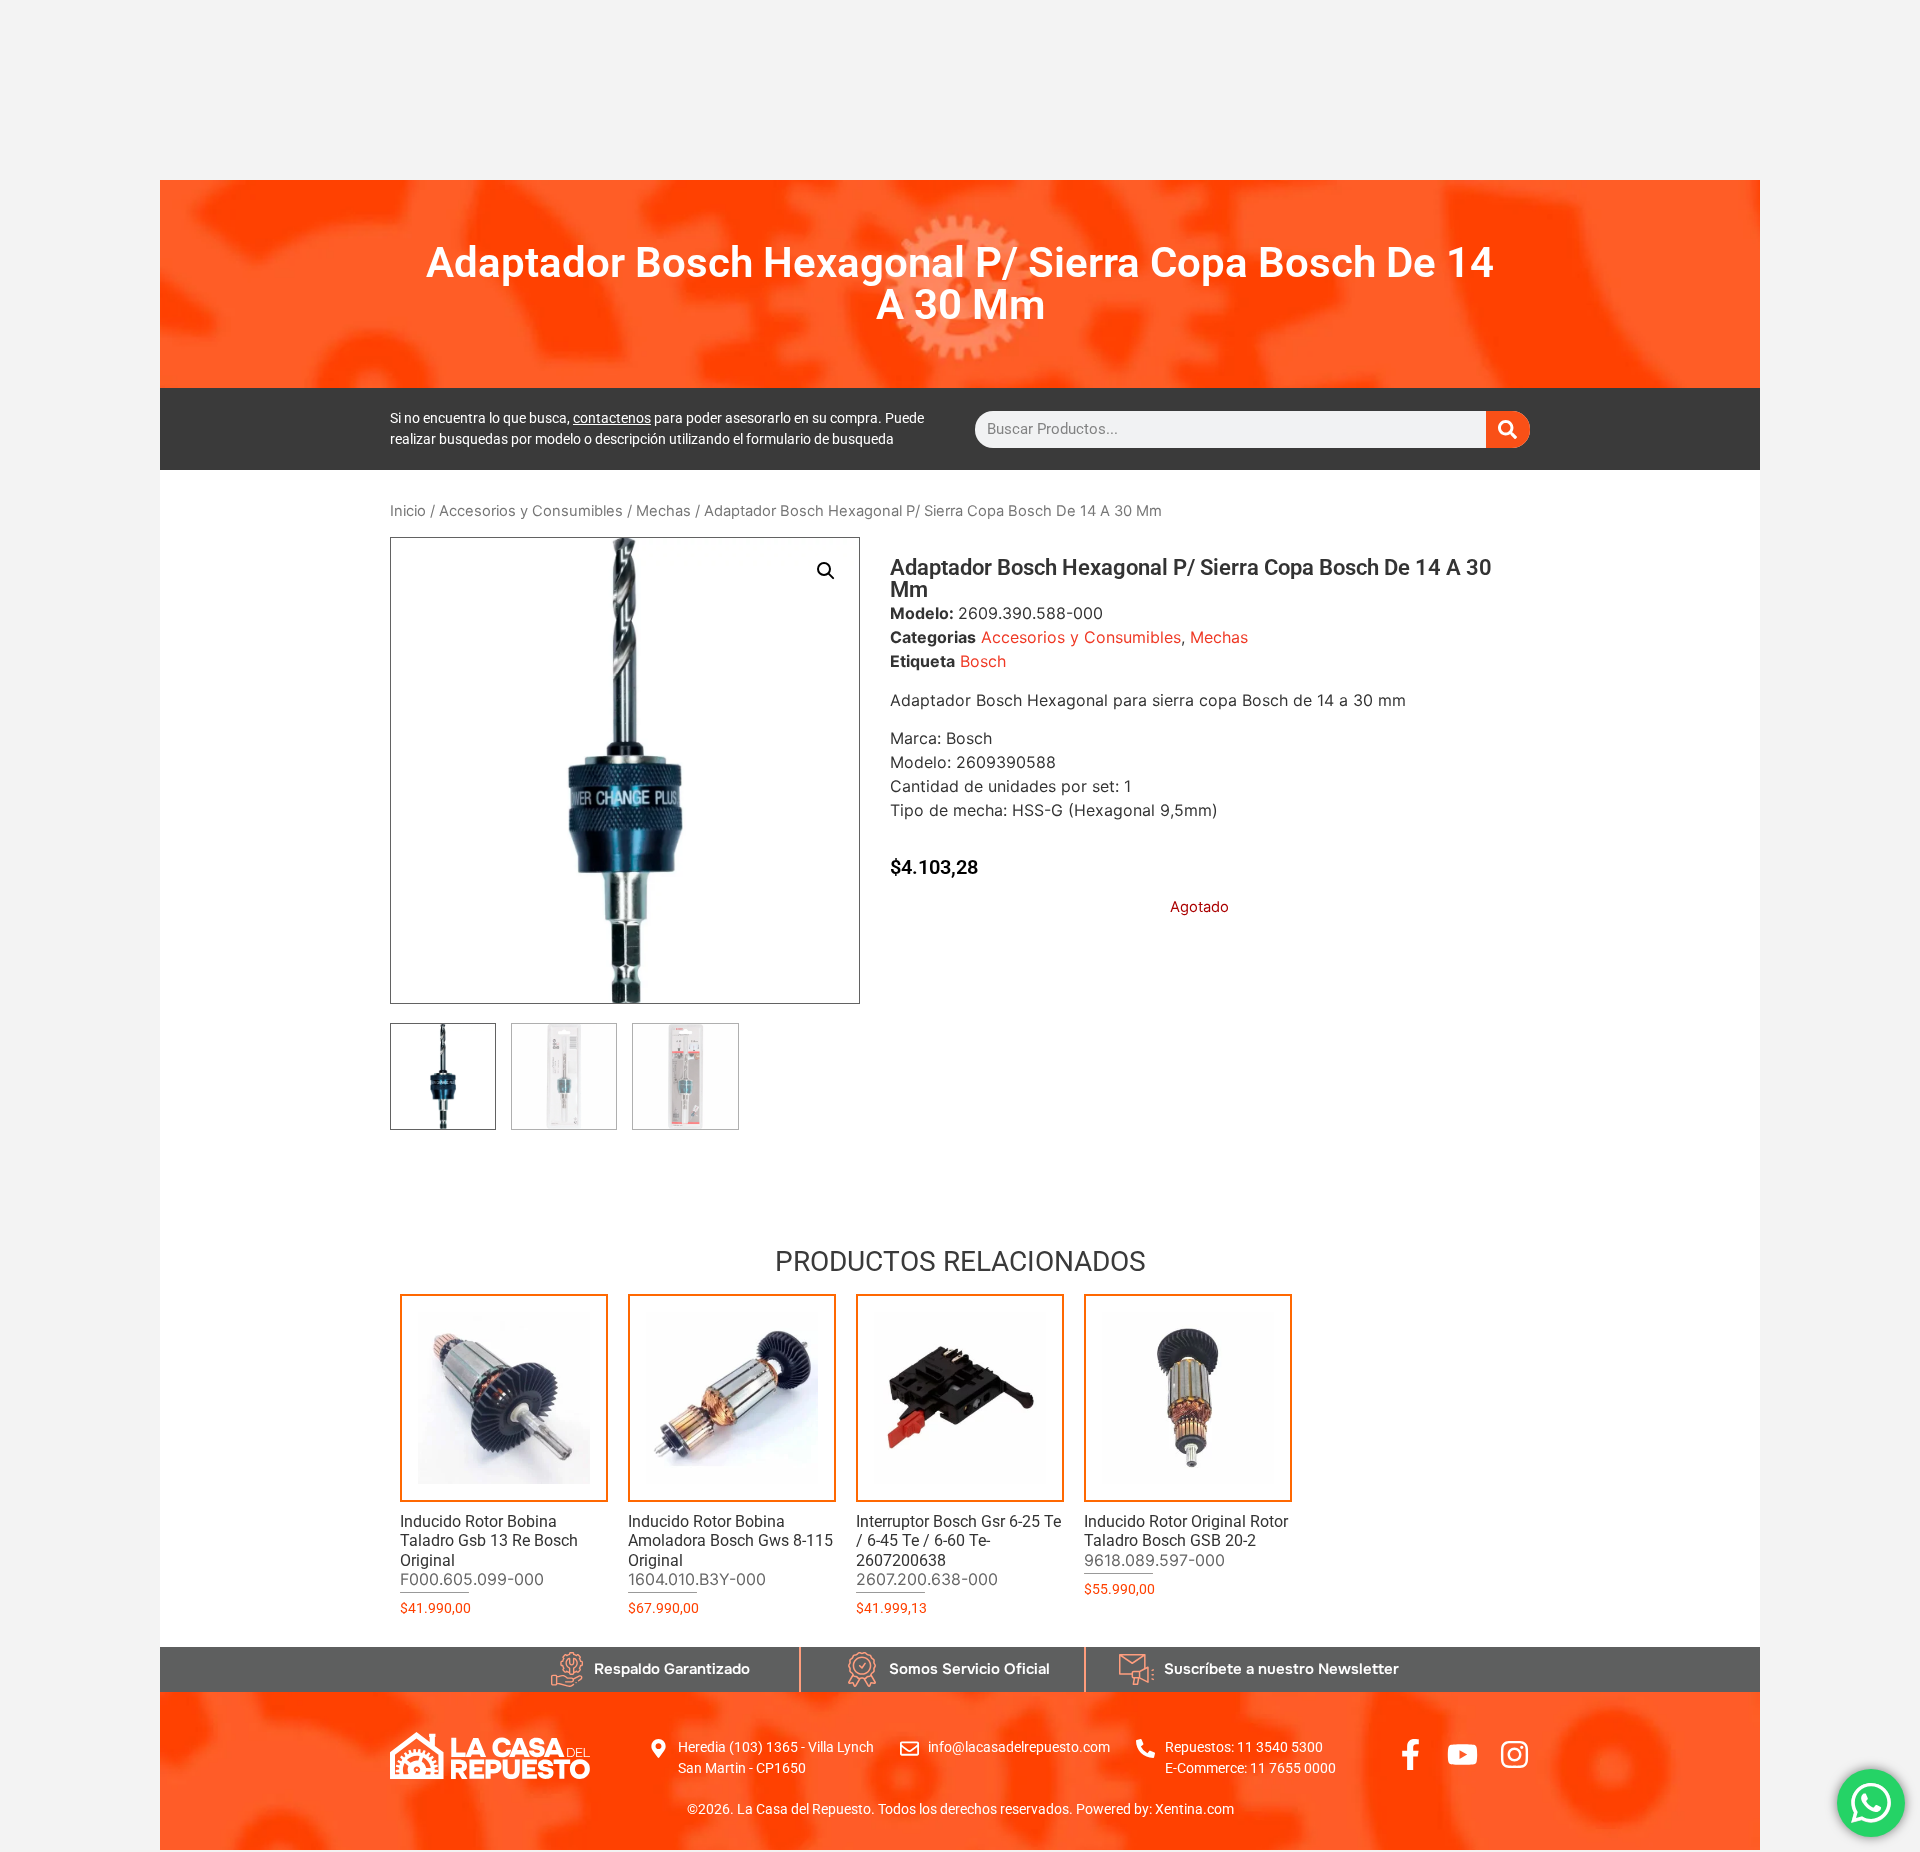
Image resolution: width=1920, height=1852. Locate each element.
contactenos (612, 418)
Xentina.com (1194, 1809)
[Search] (1508, 429)
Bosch (983, 661)
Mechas (663, 511)
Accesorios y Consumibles (531, 511)
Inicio (408, 511)
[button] (826, 571)
